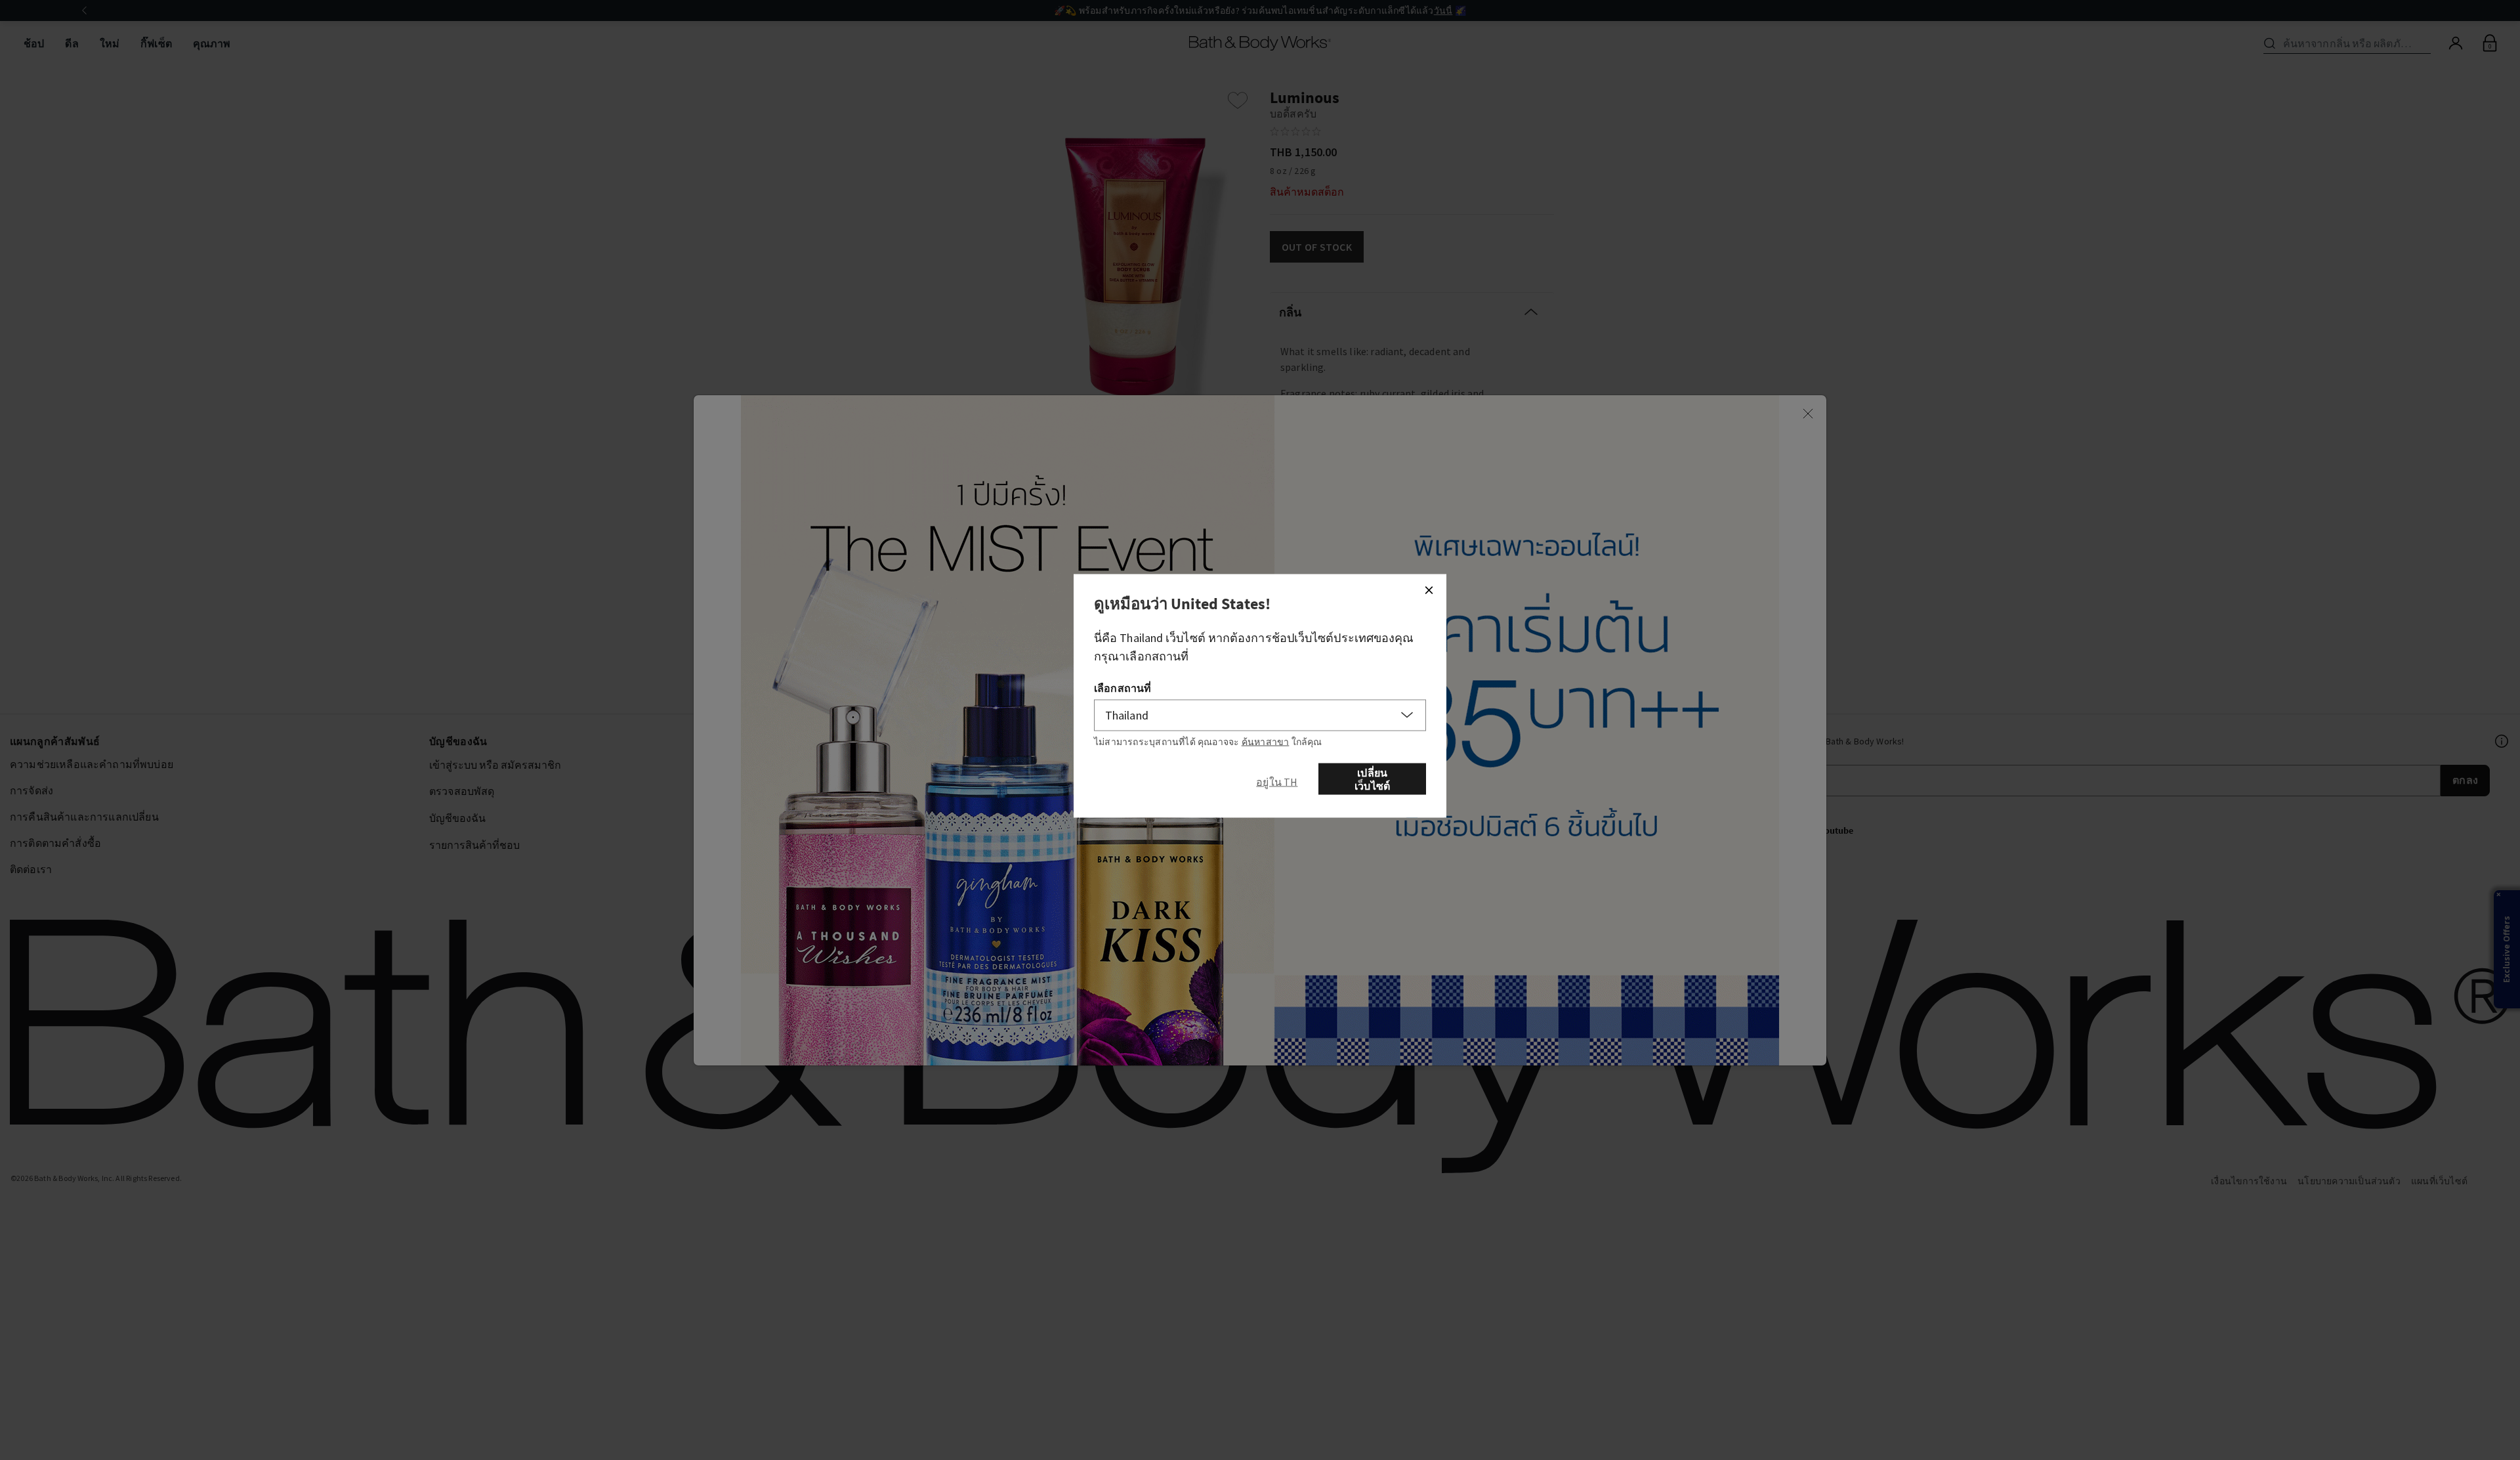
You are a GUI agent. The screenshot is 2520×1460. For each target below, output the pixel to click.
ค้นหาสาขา (1266, 742)
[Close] (1429, 590)
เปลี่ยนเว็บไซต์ (1372, 779)
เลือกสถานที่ (1123, 688)
